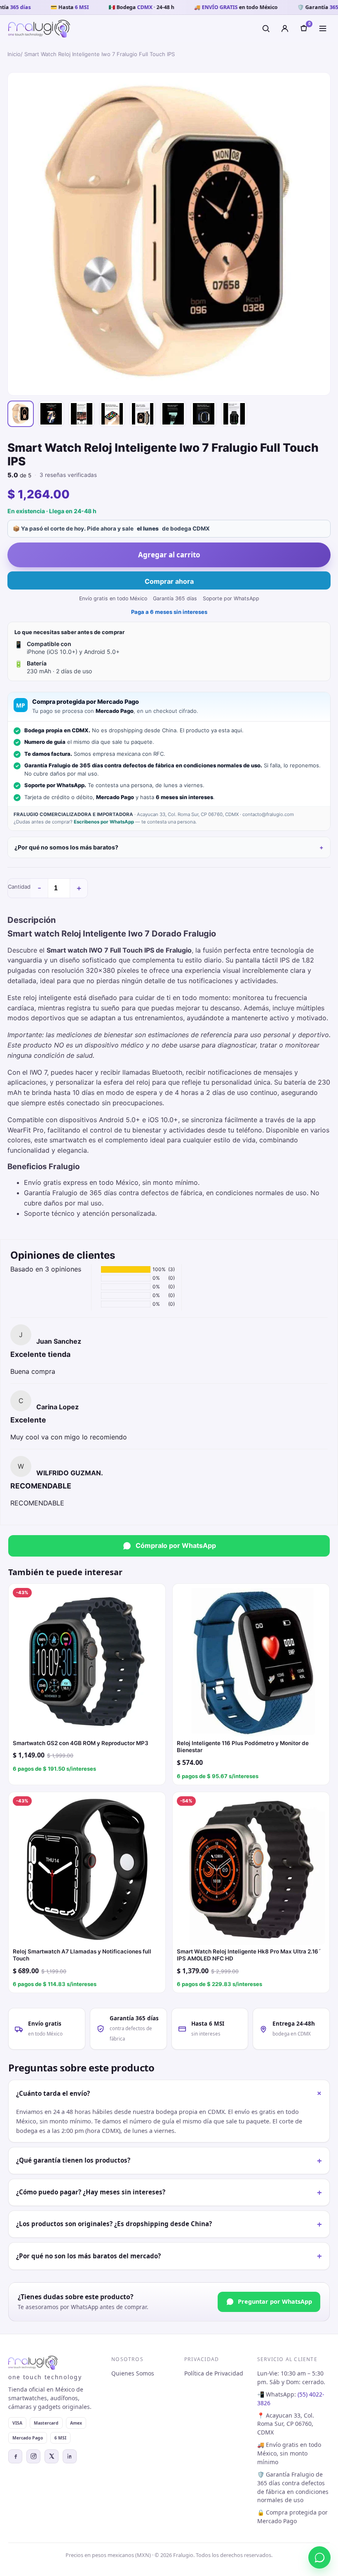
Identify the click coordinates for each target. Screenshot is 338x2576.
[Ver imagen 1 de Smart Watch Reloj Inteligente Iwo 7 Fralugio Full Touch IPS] (21, 414)
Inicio (14, 54)
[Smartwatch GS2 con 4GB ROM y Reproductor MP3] (87, 1662)
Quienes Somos (133, 2373)
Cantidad (19, 887)
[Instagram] (33, 2456)
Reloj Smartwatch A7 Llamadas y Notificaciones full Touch (82, 1955)
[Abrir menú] (323, 28)
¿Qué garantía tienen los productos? (169, 2161)
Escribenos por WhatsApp (104, 822)
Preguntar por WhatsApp (275, 2301)
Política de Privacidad (214, 2373)
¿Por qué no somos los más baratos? (66, 847)
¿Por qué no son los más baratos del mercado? (169, 2256)
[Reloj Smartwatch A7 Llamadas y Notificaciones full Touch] (87, 1871)
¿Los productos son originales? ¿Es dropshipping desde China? (169, 2224)
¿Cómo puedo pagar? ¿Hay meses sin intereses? (169, 2192)
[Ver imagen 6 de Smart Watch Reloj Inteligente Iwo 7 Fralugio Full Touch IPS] (173, 414)
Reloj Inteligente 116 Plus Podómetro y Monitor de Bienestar (243, 1747)
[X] (52, 2456)
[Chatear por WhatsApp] (319, 2557)
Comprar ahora (169, 581)
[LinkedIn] (70, 2456)
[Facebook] (15, 2456)
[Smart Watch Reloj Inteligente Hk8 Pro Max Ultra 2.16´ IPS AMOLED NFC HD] (251, 1871)
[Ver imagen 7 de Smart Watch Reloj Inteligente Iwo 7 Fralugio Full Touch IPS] (204, 414)
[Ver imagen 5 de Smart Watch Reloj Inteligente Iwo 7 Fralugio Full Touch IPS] (143, 414)
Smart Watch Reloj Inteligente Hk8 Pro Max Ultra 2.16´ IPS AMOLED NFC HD (249, 1955)
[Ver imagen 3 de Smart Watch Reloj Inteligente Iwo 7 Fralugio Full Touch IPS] (82, 414)
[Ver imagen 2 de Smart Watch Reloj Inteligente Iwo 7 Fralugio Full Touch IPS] (51, 414)
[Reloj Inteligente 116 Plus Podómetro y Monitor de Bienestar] (251, 1662)
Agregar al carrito (169, 555)
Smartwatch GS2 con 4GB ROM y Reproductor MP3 (81, 1743)
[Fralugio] (39, 29)
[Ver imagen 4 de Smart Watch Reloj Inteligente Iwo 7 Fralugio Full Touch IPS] (112, 414)
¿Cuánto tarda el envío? (171, 2093)
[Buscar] (266, 28)
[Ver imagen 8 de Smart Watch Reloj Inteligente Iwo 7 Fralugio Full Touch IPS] (234, 414)
